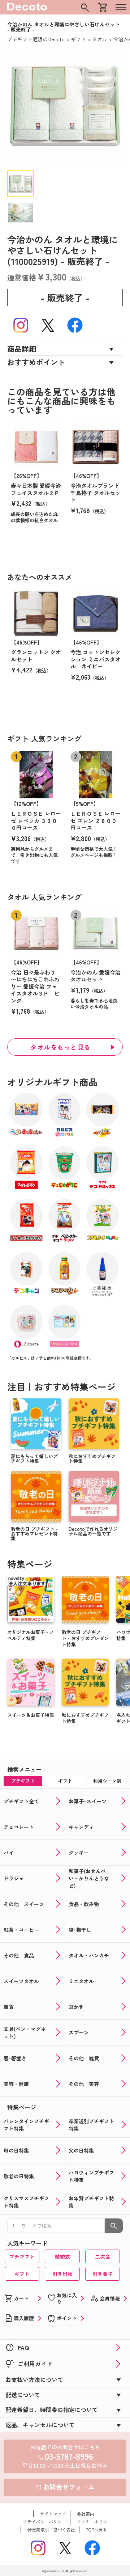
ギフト (22, 2274)
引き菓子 (103, 2274)
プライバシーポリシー (44, 2522)
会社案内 (86, 2514)
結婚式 (62, 2256)
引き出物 (62, 2274)
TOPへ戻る (96, 2529)
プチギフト (22, 2256)
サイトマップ (53, 2514)
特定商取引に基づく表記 (51, 2529)
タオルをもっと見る (60, 1047)
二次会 (103, 2256)
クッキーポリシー (94, 2522)
